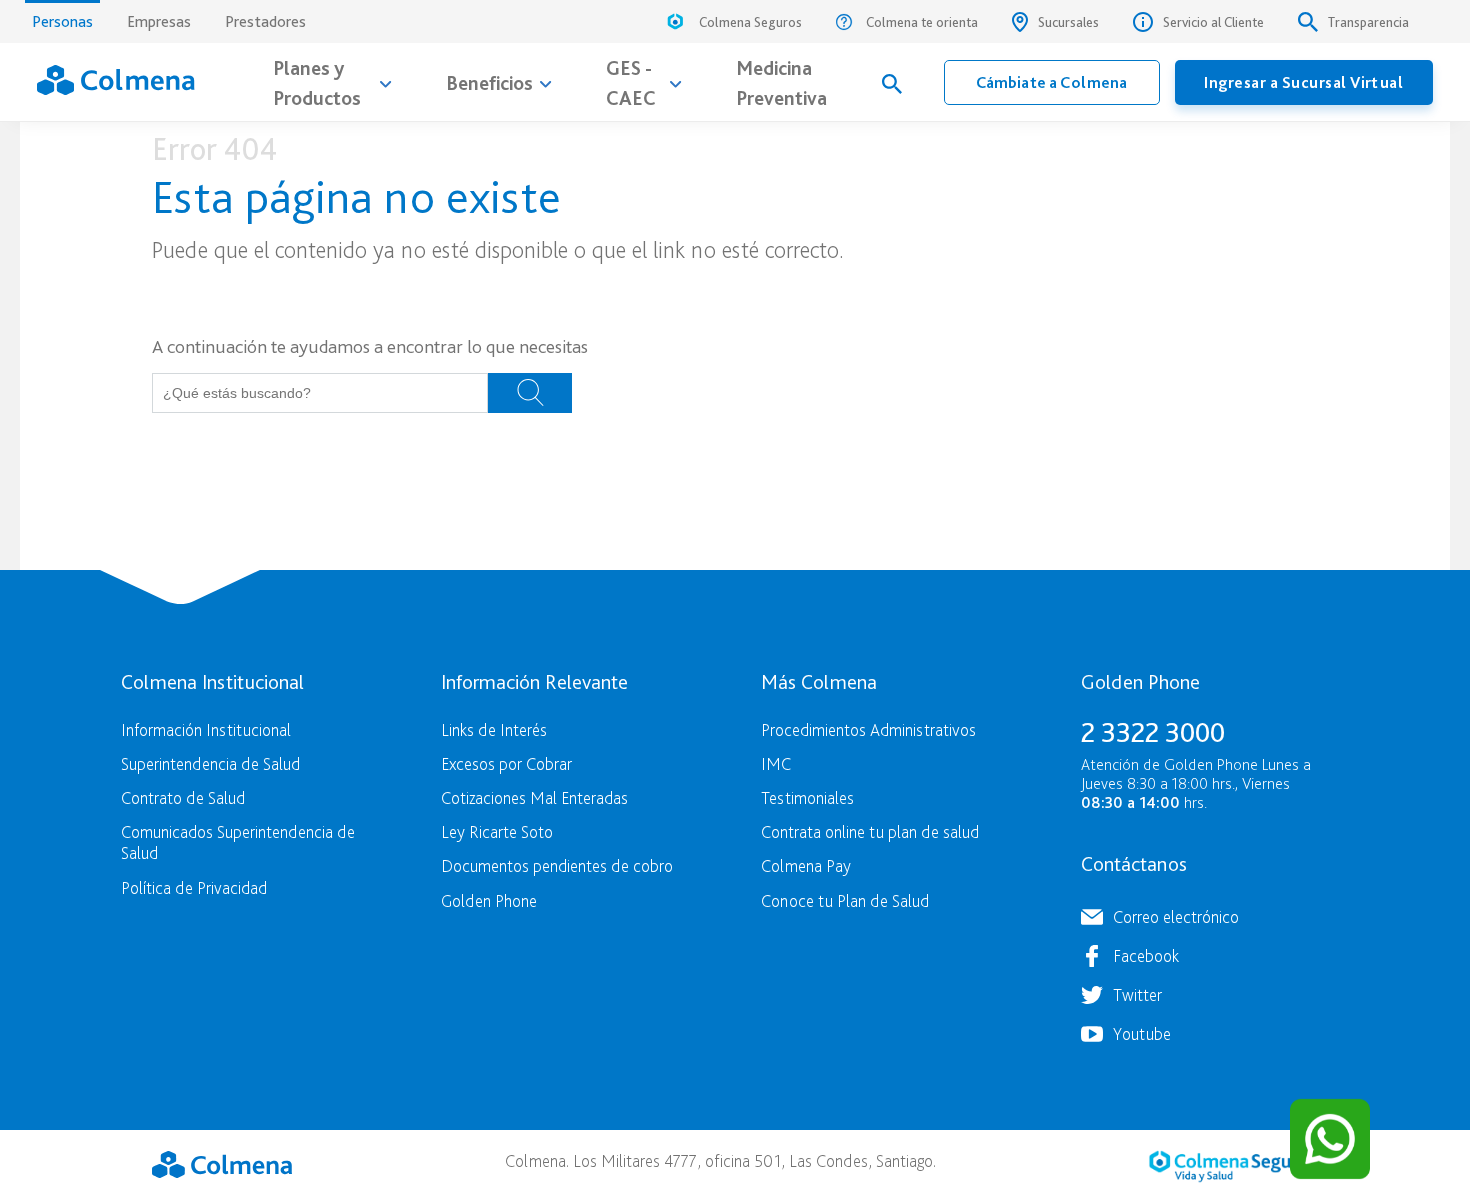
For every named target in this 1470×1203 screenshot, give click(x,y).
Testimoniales (807, 797)
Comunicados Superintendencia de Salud (238, 842)
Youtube (1142, 1033)
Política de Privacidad (194, 887)
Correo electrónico (1176, 916)
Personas (62, 21)
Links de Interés (494, 729)
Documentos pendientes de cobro (557, 865)
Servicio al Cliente (1213, 22)
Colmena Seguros (750, 22)
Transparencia (1368, 22)
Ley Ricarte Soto (497, 831)
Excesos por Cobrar (506, 763)
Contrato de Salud (183, 797)
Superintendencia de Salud (210, 763)
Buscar (530, 393)
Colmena (222, 1164)
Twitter (1137, 994)
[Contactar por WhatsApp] (1330, 1139)
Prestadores (265, 21)
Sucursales (1068, 22)
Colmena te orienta (922, 22)
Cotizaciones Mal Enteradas (534, 797)
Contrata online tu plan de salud (870, 831)
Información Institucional (206, 729)
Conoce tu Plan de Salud (845, 900)
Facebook (1146, 955)
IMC (776, 763)
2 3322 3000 (1153, 732)
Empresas (159, 21)
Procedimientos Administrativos (868, 729)
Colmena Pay (806, 865)
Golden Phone (489, 900)
